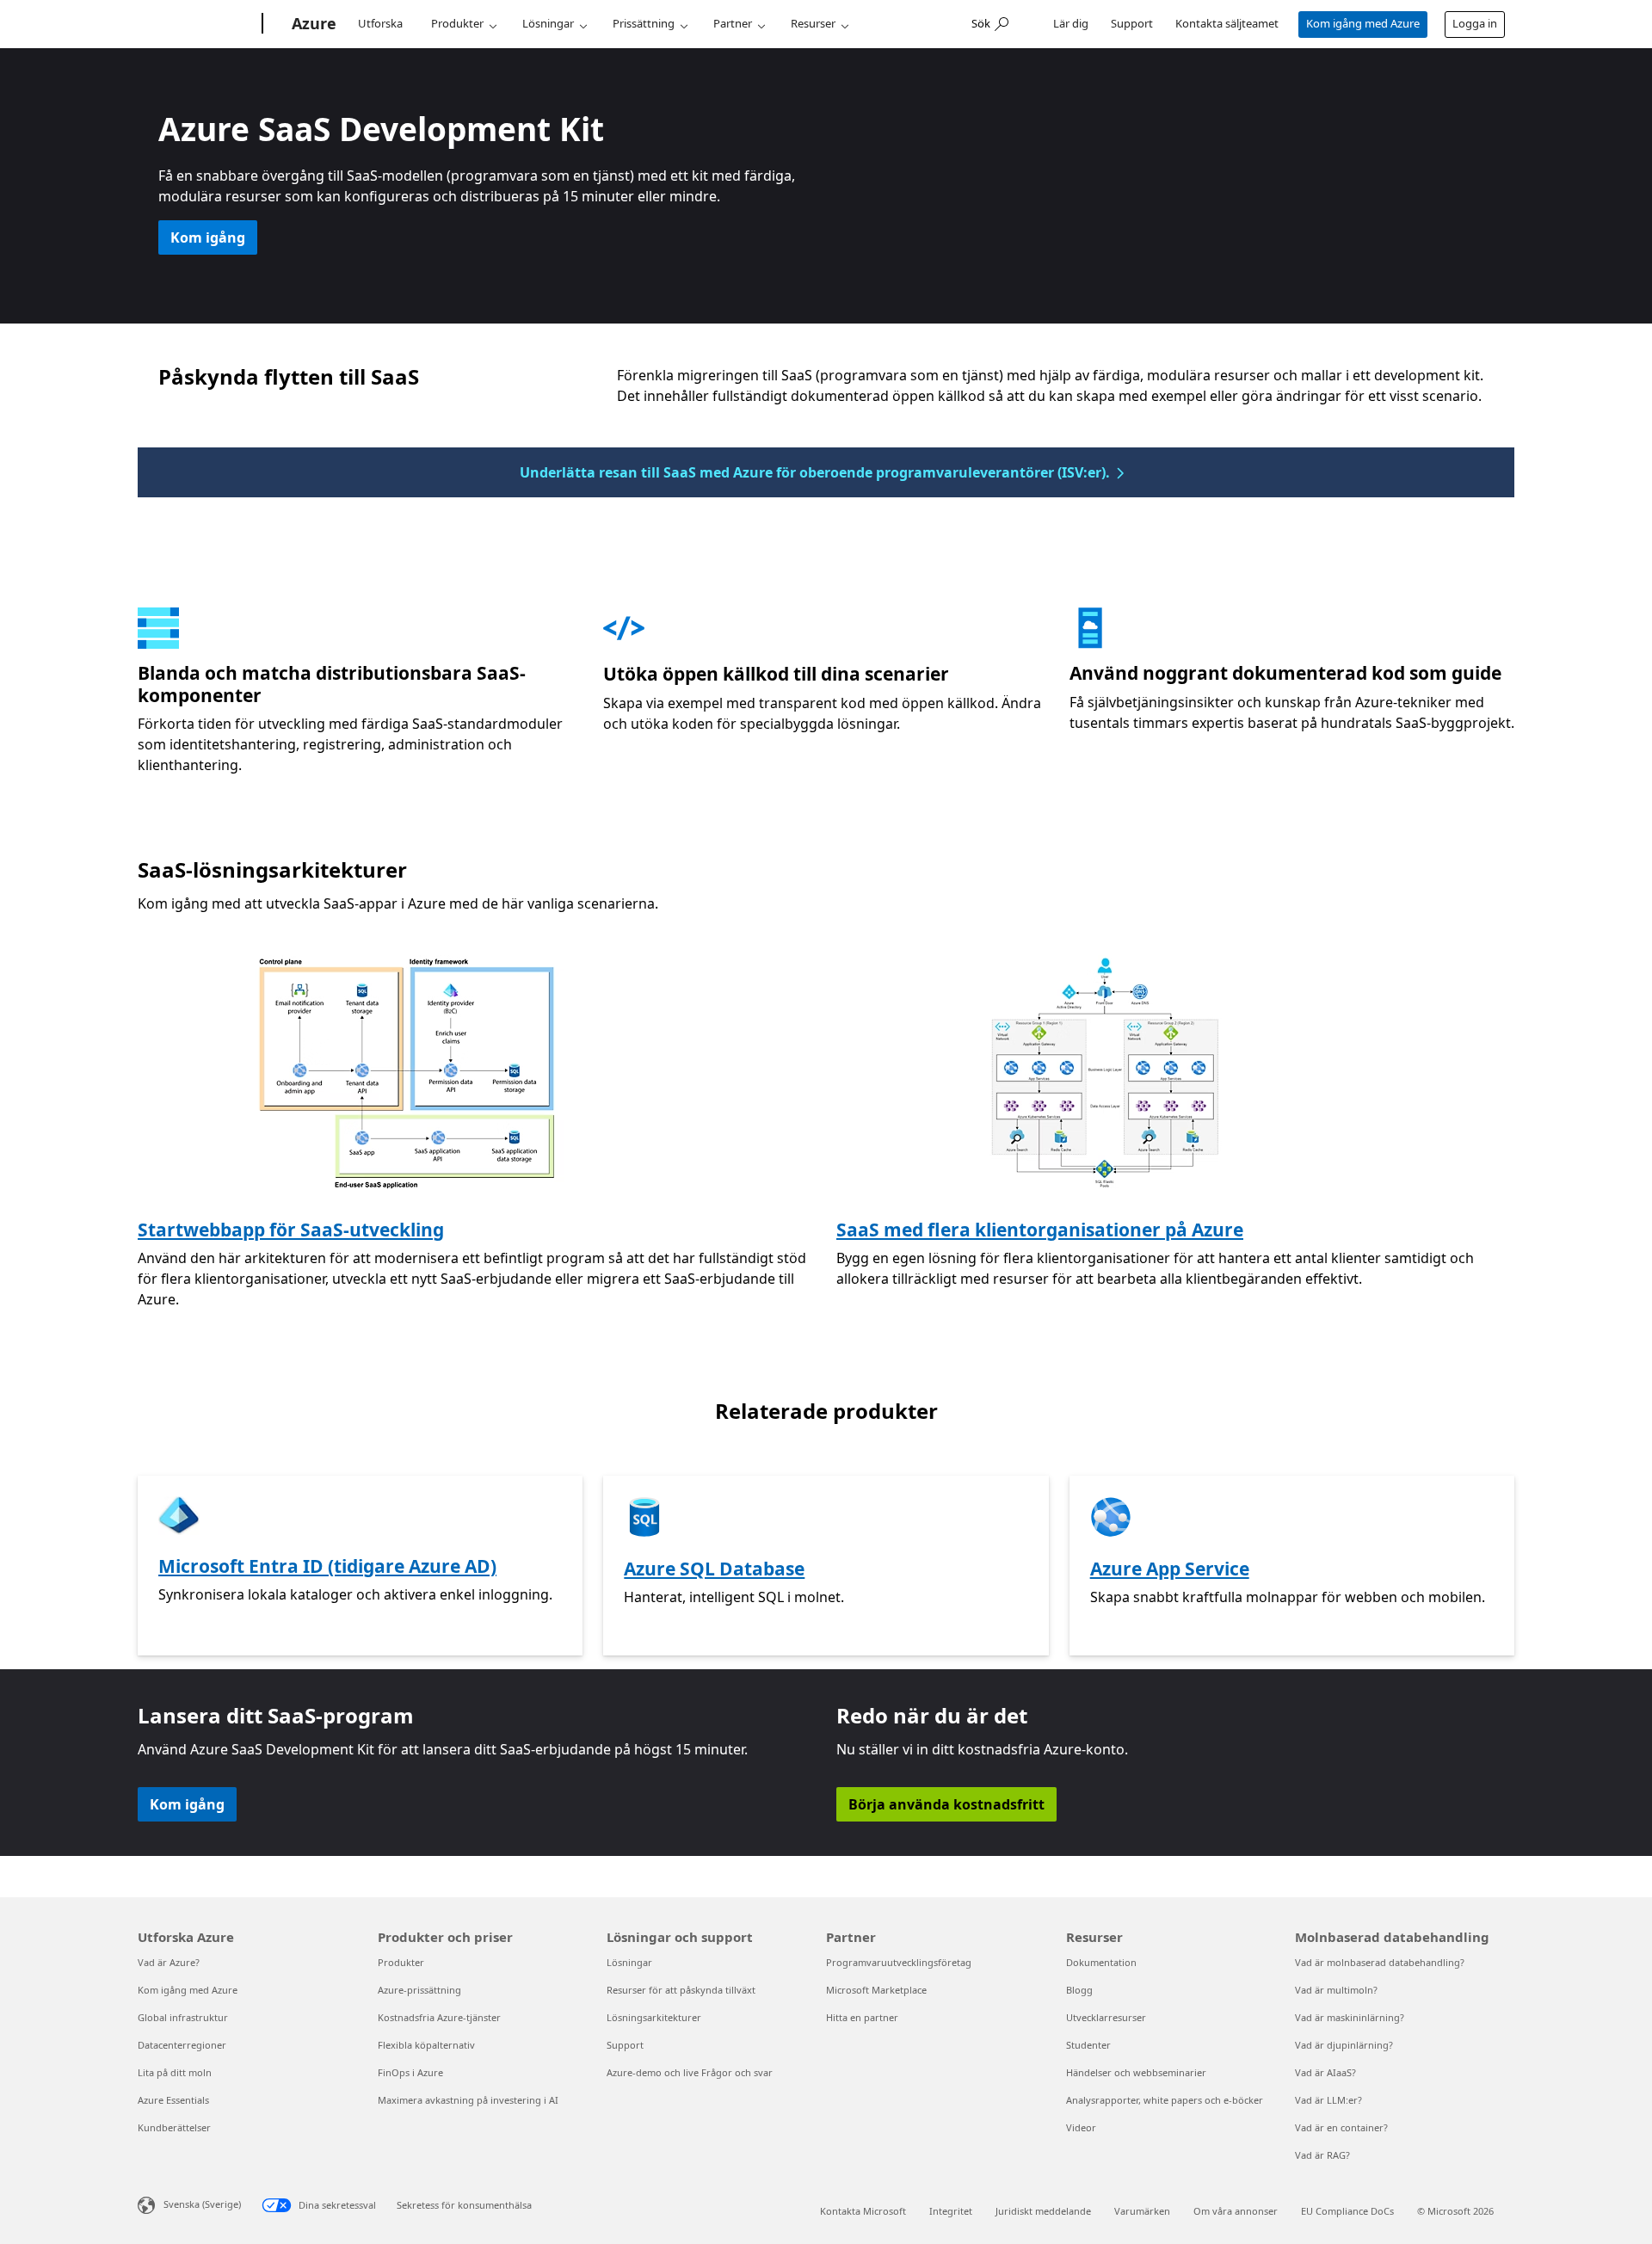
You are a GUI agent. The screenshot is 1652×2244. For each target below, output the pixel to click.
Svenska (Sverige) (202, 2203)
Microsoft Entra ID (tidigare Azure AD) (327, 1566)
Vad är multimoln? (1336, 1990)
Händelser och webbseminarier (1136, 2072)
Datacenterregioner (182, 2045)
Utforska (380, 23)
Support (1132, 23)
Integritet (951, 2211)
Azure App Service (1170, 1569)
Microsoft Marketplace (876, 1990)
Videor (1081, 2127)
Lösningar (548, 23)
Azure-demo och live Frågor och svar (690, 2072)
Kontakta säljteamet (1227, 23)
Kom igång (208, 237)
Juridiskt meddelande (1043, 2211)
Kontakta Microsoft (863, 2211)
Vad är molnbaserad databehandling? (1380, 1962)
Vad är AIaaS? (1325, 2072)
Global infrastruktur (183, 2017)
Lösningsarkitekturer (654, 2017)
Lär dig (1071, 23)
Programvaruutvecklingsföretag (899, 1962)
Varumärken (1142, 2211)
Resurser (813, 23)
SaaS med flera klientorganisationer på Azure (1040, 1230)
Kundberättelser (174, 2127)
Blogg (1079, 1990)
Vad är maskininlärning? (1350, 2017)
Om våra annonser (1236, 2211)
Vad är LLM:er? (1328, 2100)
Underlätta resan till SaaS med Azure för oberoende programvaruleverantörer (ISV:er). (815, 472)
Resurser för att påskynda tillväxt (681, 1990)
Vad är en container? (1341, 2127)
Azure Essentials (173, 2100)
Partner (733, 23)
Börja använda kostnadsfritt (946, 1804)
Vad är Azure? (169, 1962)
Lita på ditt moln (175, 2072)
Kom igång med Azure (1363, 23)
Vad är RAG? (1322, 2155)
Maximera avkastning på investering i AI (468, 2100)
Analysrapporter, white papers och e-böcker (1165, 2100)
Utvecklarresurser (1106, 2017)
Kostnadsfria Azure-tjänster (439, 2017)
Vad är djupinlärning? (1344, 2045)
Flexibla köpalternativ (426, 2045)
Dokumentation (1101, 1962)
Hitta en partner (862, 2017)
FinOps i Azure (410, 2072)
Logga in (1475, 23)
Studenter (1088, 2045)
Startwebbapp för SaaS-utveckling (291, 1230)
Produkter (457, 23)
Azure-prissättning (419, 1990)
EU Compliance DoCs (1347, 2211)
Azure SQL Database (714, 1569)
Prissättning (644, 23)
